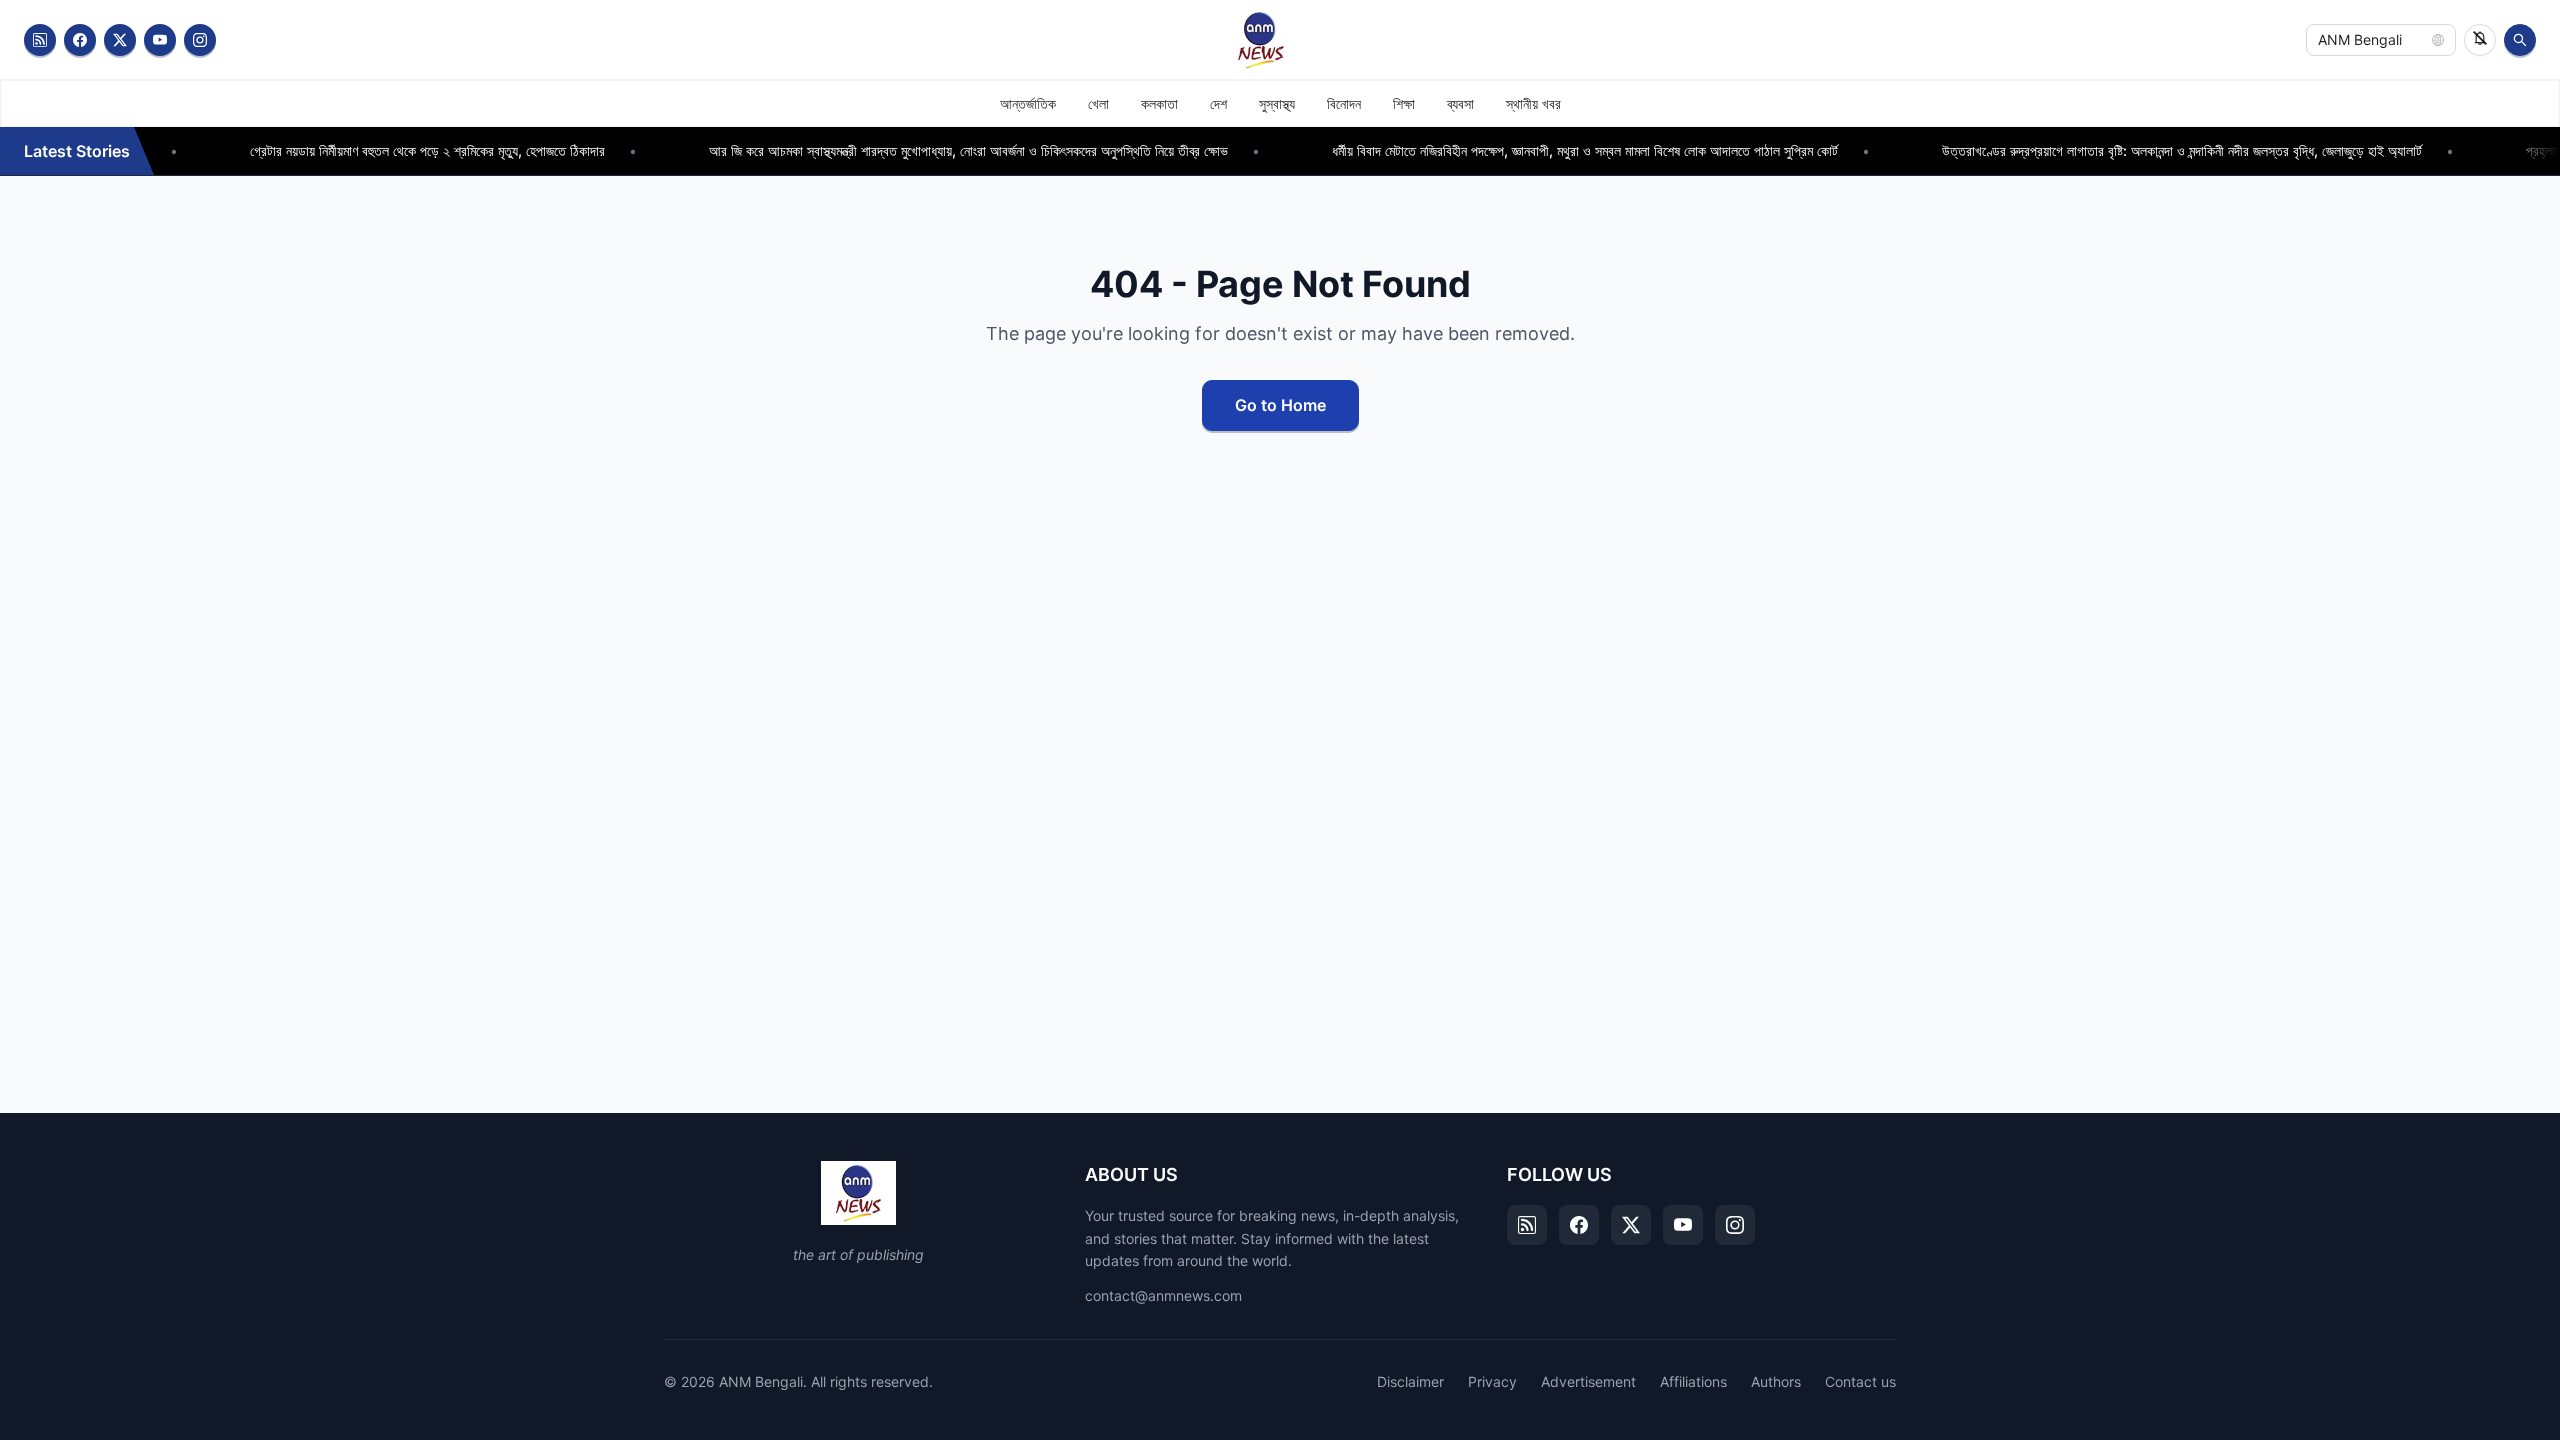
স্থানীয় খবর (1533, 103)
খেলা (1098, 103)
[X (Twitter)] (120, 40)
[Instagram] (200, 40)
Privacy (1492, 1381)
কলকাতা (1159, 103)
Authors (1776, 1381)
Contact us (1860, 1381)
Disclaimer (1410, 1381)
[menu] (1280, 103)
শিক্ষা (1404, 103)
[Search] (2520, 40)
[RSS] (40, 40)
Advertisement (1588, 1381)
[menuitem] (1028, 104)
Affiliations (1693, 1381)
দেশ (1218, 103)
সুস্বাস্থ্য (1277, 103)
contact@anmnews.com (1163, 1295)
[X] (1631, 1225)
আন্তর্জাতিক (1028, 103)
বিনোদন (1344, 103)
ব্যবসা (1460, 103)
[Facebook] (80, 40)
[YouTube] (160, 40)
